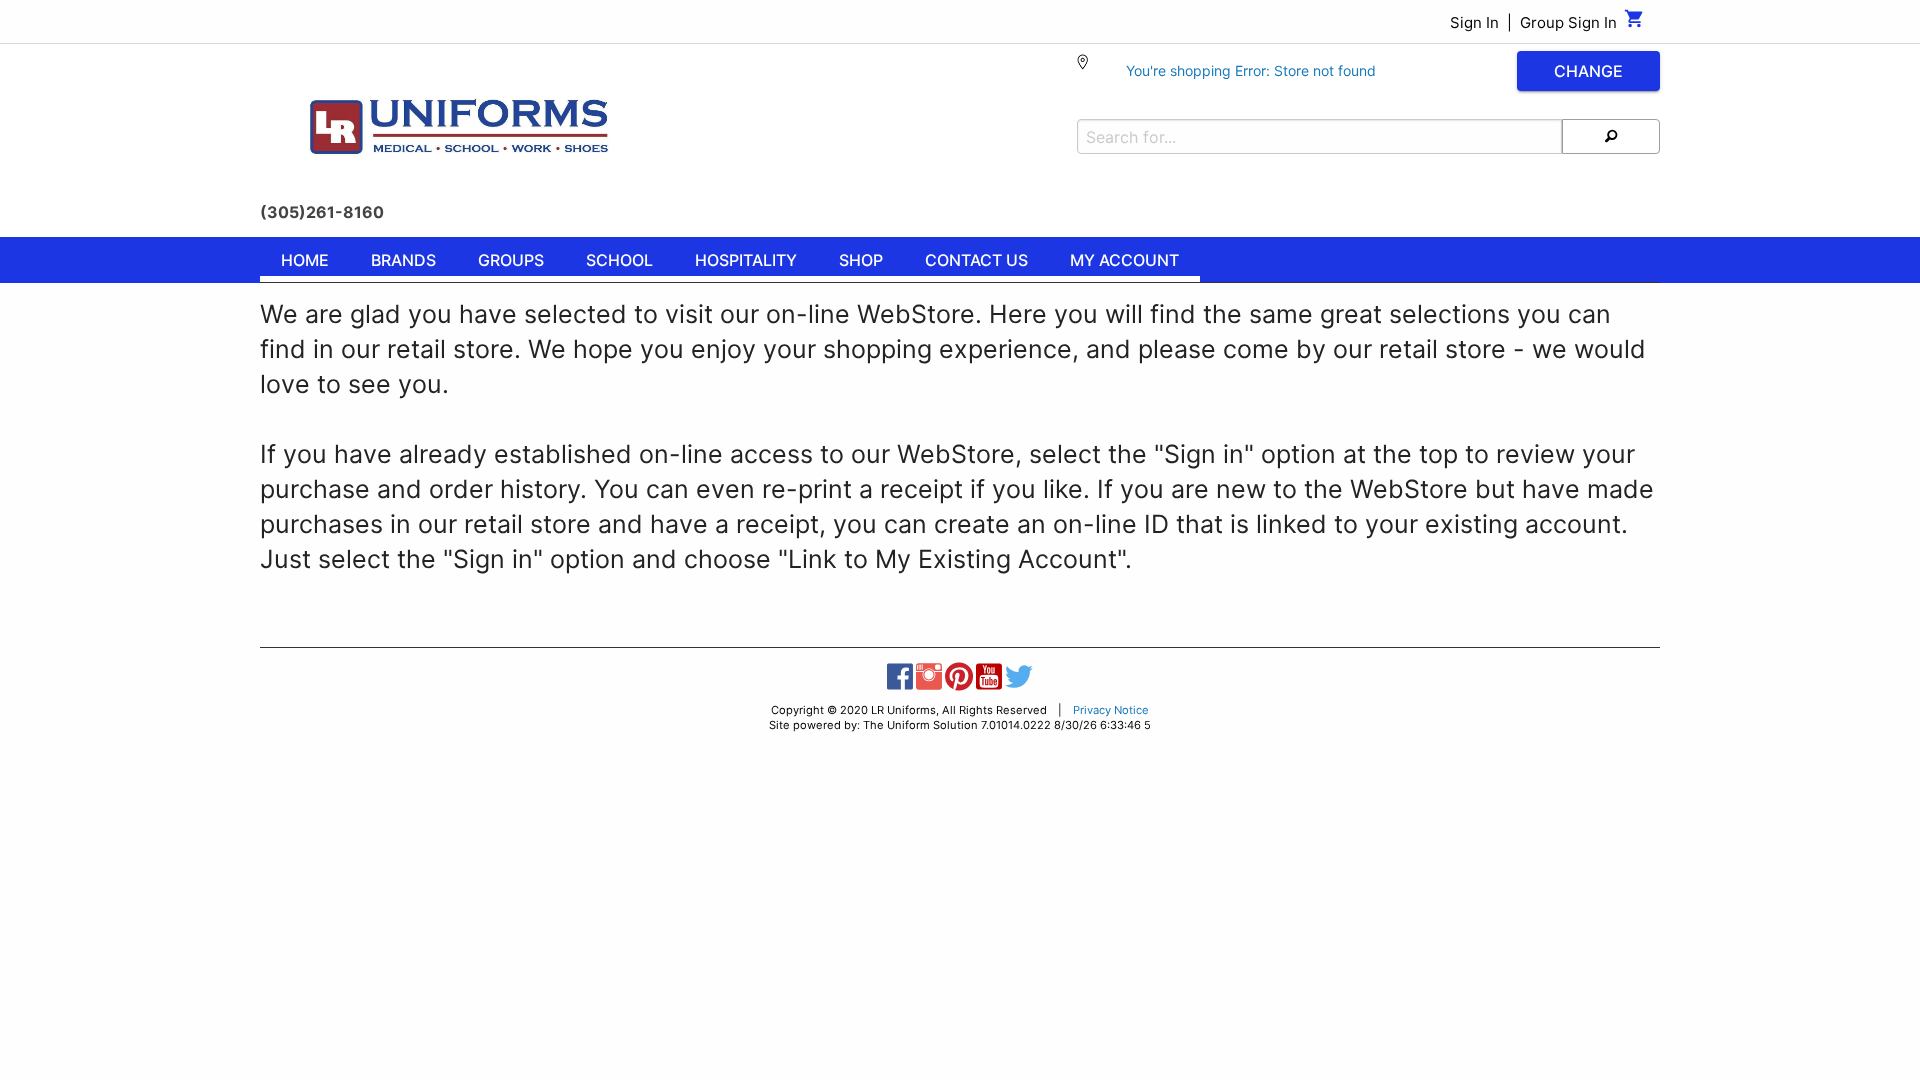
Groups (511, 260)
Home (305, 260)
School (619, 260)
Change (1588, 71)
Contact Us (976, 260)
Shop (861, 260)
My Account (1124, 260)
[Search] (1611, 136)
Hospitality (746, 260)
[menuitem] (305, 263)
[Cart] (1634, 23)
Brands (403, 260)
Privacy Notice (1111, 710)
